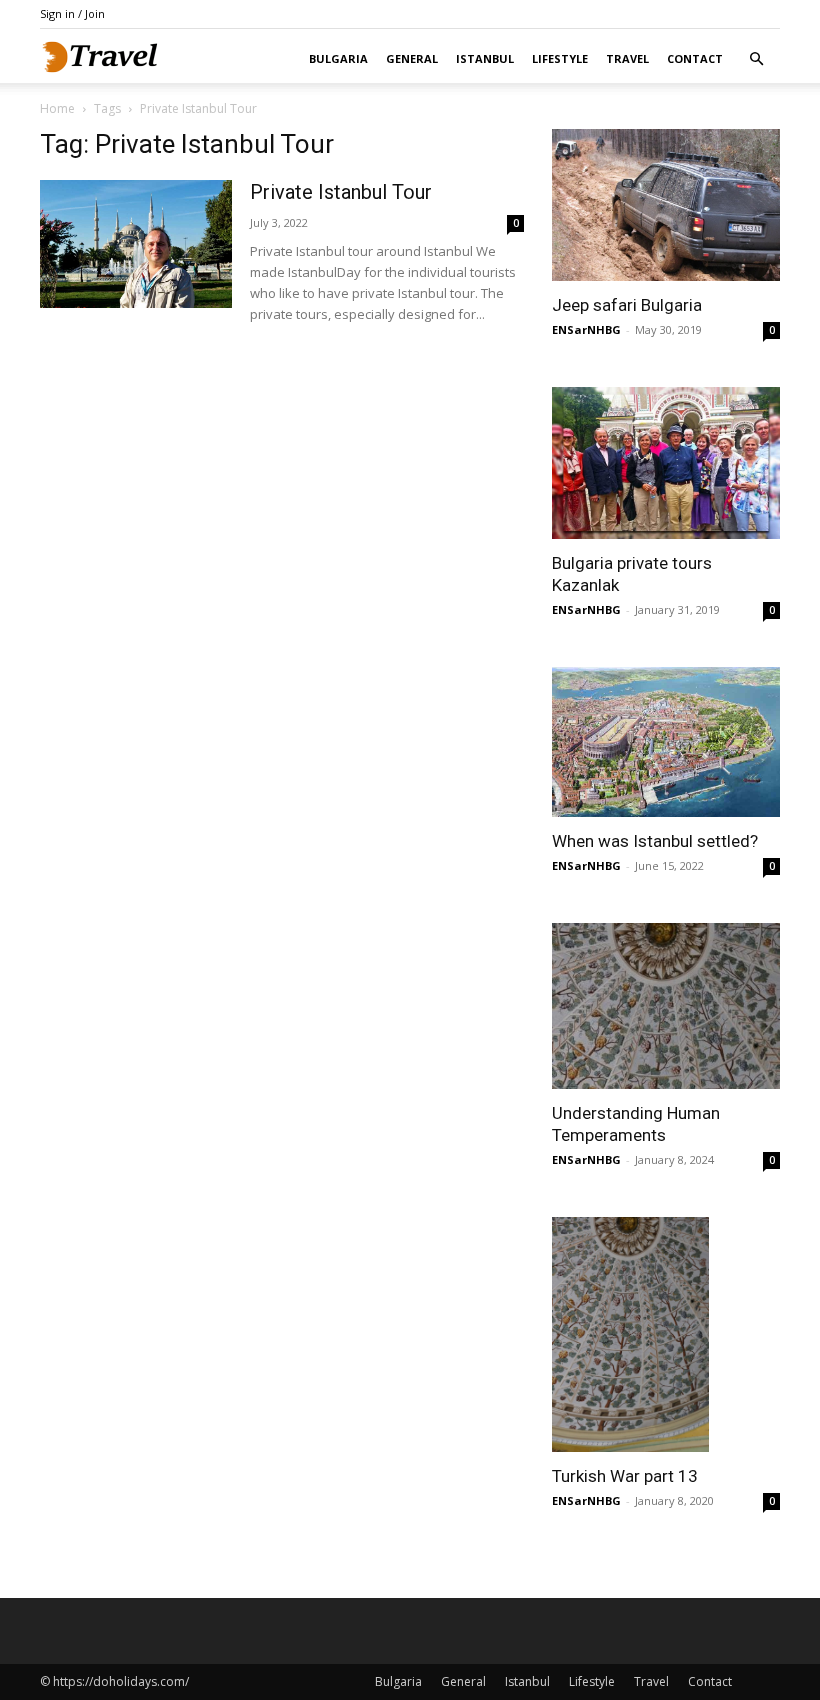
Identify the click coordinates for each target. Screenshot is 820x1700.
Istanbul (485, 58)
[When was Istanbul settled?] (666, 742)
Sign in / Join (72, 13)
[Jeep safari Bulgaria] (666, 205)
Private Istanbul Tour (341, 192)
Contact (695, 58)
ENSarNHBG (586, 329)
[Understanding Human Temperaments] (666, 1005)
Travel (627, 58)
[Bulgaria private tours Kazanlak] (666, 463)
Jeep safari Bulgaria (627, 305)
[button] (756, 59)
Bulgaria (338, 58)
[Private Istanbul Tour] (136, 244)
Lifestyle (560, 58)
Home (57, 108)
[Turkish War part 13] (666, 1335)
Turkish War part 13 (625, 1476)
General (412, 58)
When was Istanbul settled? (655, 841)
